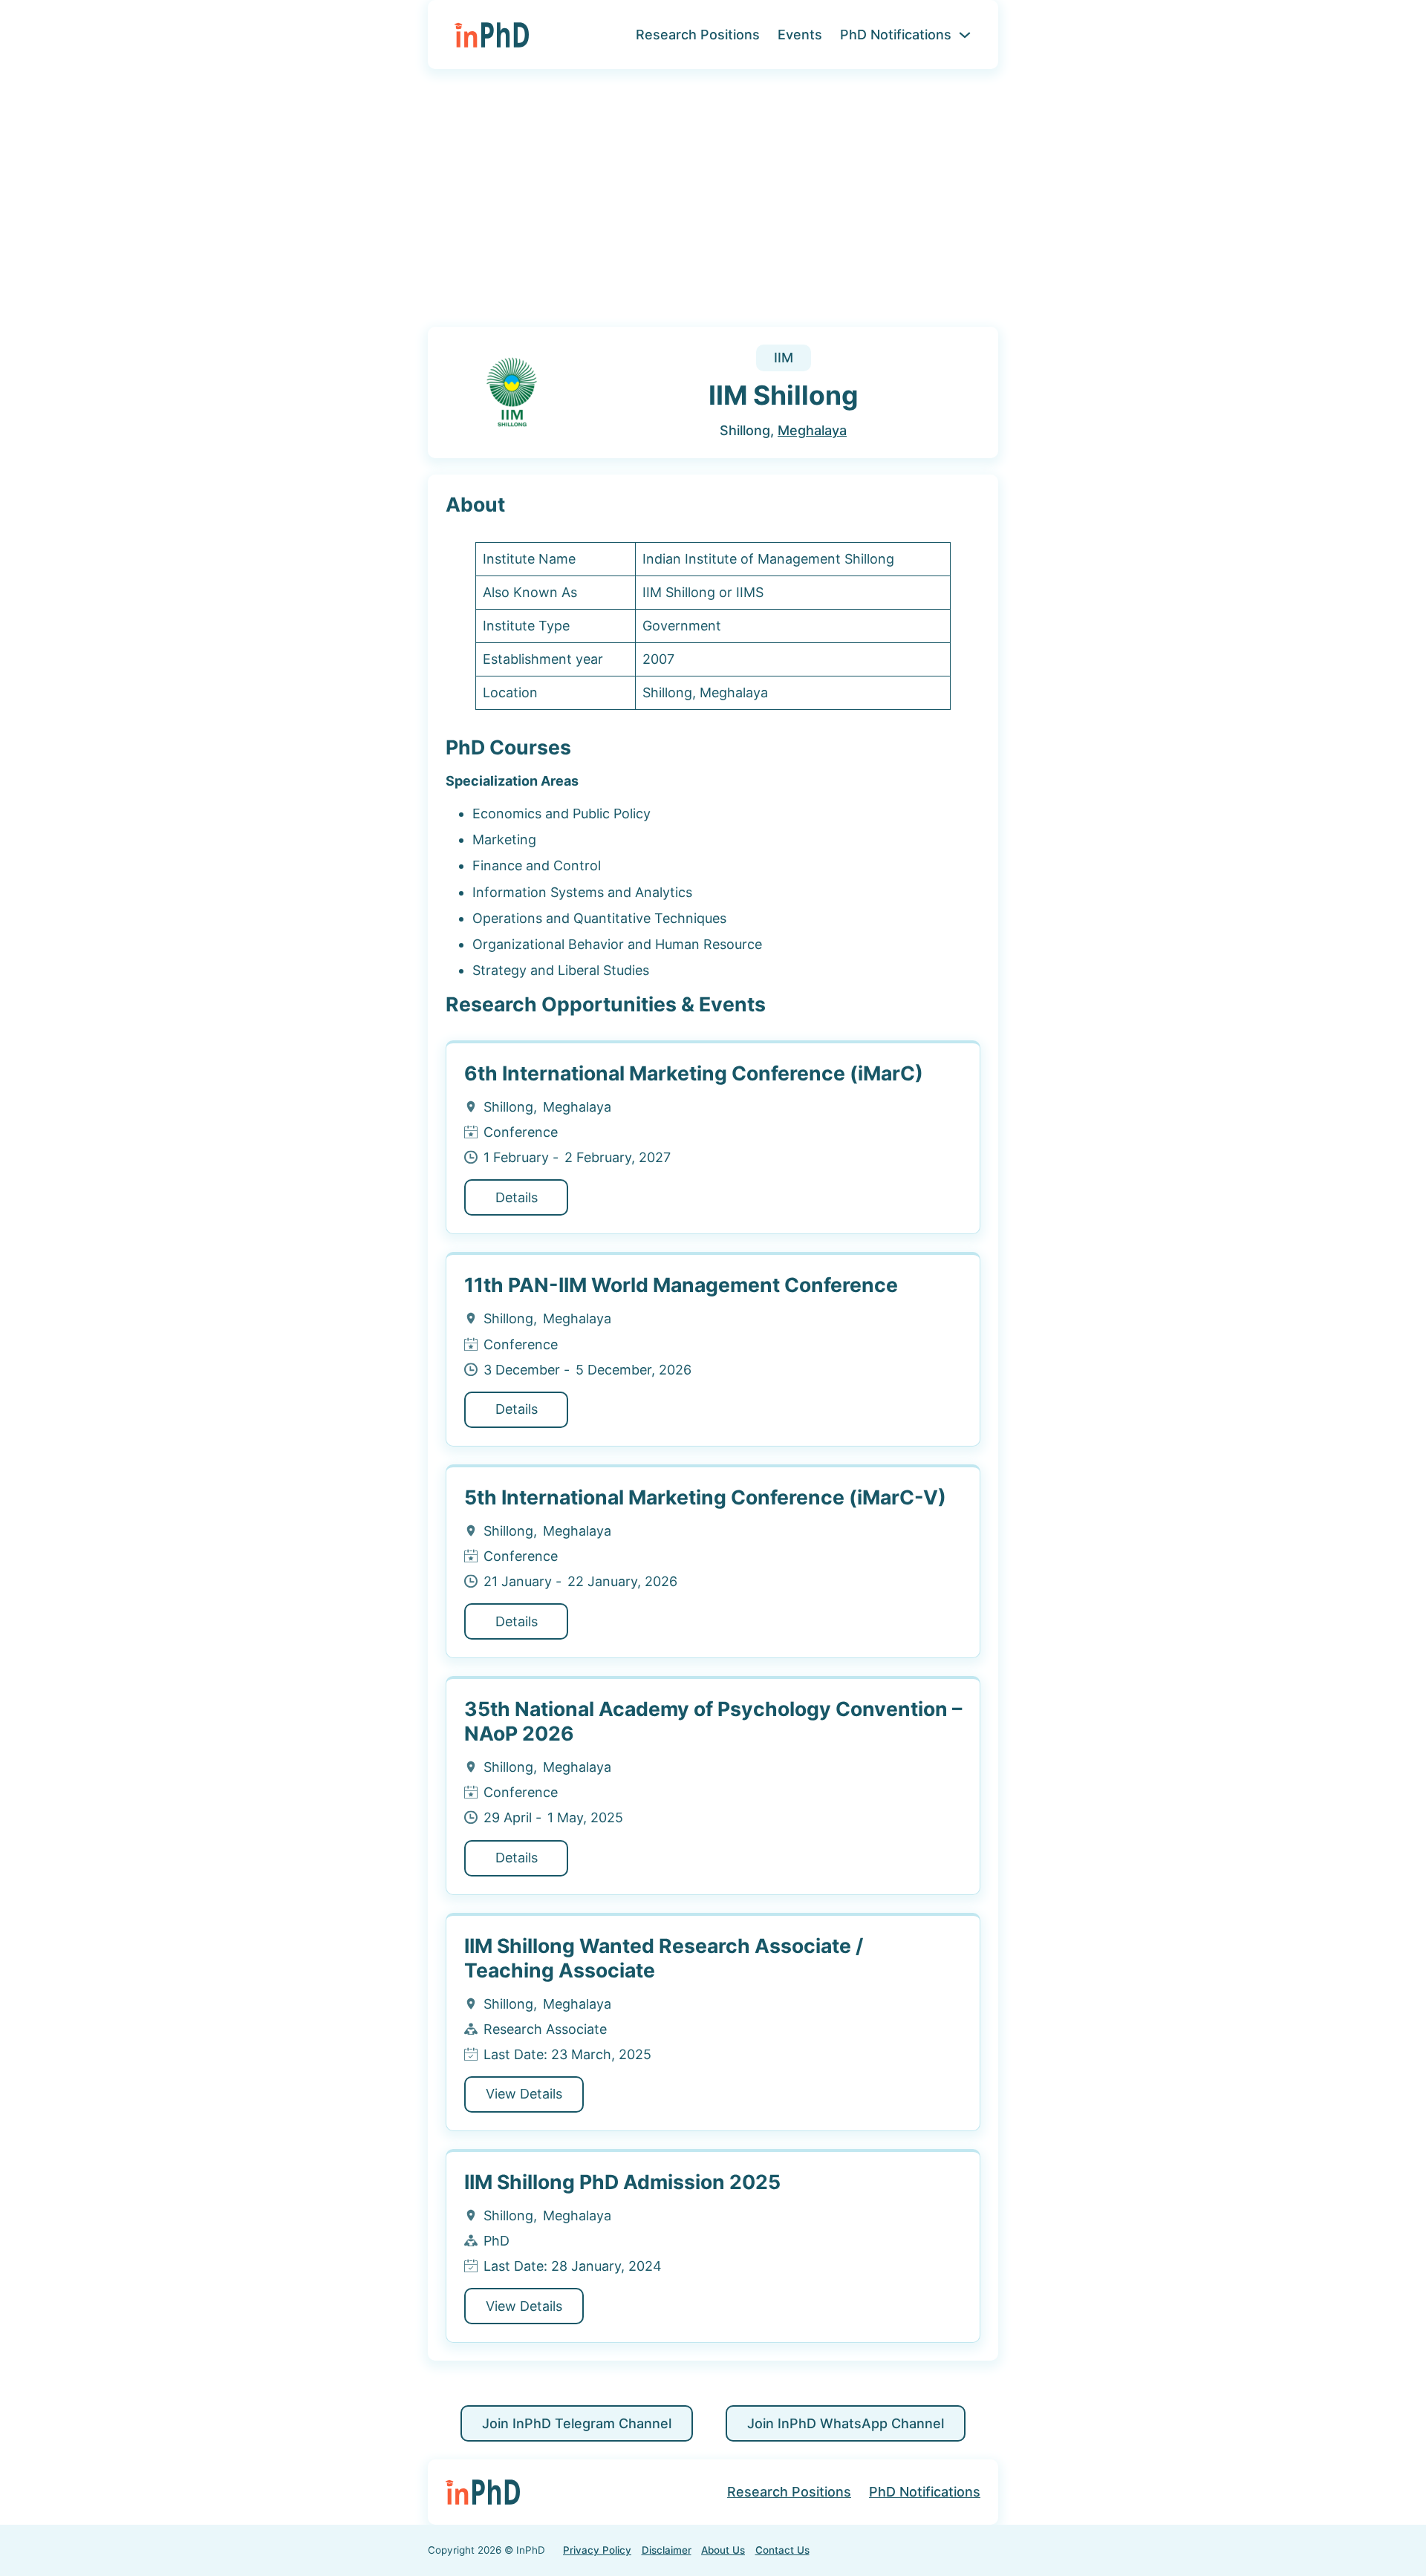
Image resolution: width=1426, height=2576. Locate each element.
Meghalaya (812, 430)
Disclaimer (667, 2550)
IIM (784, 358)
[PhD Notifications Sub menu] (965, 35)
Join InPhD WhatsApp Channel (846, 2423)
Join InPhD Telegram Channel (577, 2423)
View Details (524, 2094)
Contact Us (782, 2550)
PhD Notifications (896, 35)
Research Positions (698, 35)
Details (517, 1197)
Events (800, 35)
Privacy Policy (597, 2550)
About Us (723, 2550)
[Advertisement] (713, 207)
